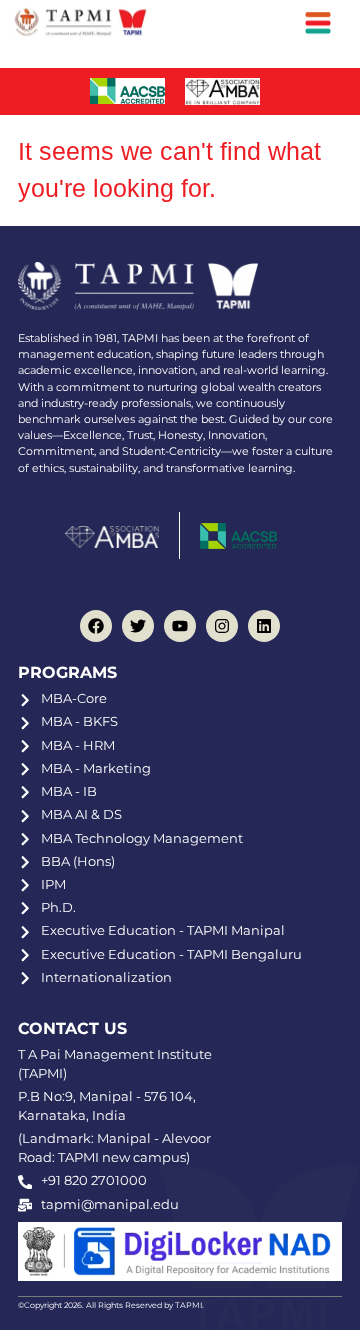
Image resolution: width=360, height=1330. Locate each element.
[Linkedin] (264, 626)
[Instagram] (222, 626)
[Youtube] (180, 626)
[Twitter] (138, 626)
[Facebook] (96, 626)
